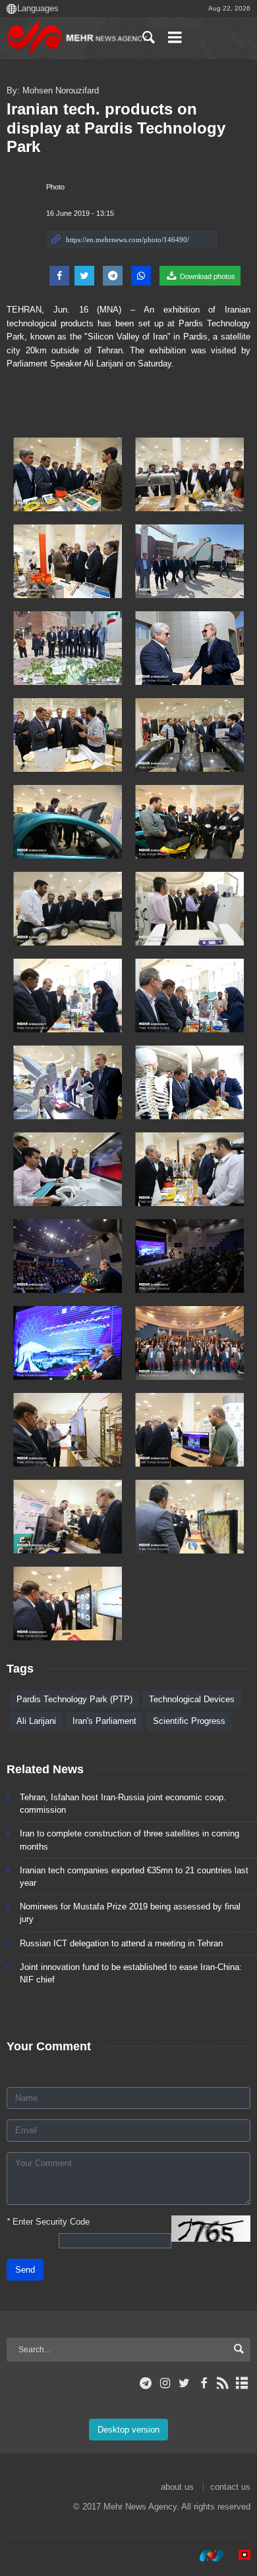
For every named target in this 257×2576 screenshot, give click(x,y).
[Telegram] (146, 2383)
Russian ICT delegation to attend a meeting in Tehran (121, 1943)
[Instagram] (165, 2383)
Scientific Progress (189, 1721)
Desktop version (128, 2430)
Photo (55, 187)
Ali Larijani (36, 1721)
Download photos (207, 276)
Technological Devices (192, 1699)
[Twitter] (184, 2383)
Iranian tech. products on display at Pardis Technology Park (116, 128)
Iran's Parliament (104, 1721)
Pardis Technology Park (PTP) (74, 1699)
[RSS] (223, 2383)
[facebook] (203, 2383)
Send (25, 2270)
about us (177, 2487)
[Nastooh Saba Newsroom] (205, 2556)
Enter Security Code (48, 2222)
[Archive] (242, 2383)
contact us (230, 2487)
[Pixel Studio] (238, 2556)
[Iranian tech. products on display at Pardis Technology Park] (68, 474)
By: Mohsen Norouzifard (53, 90)
